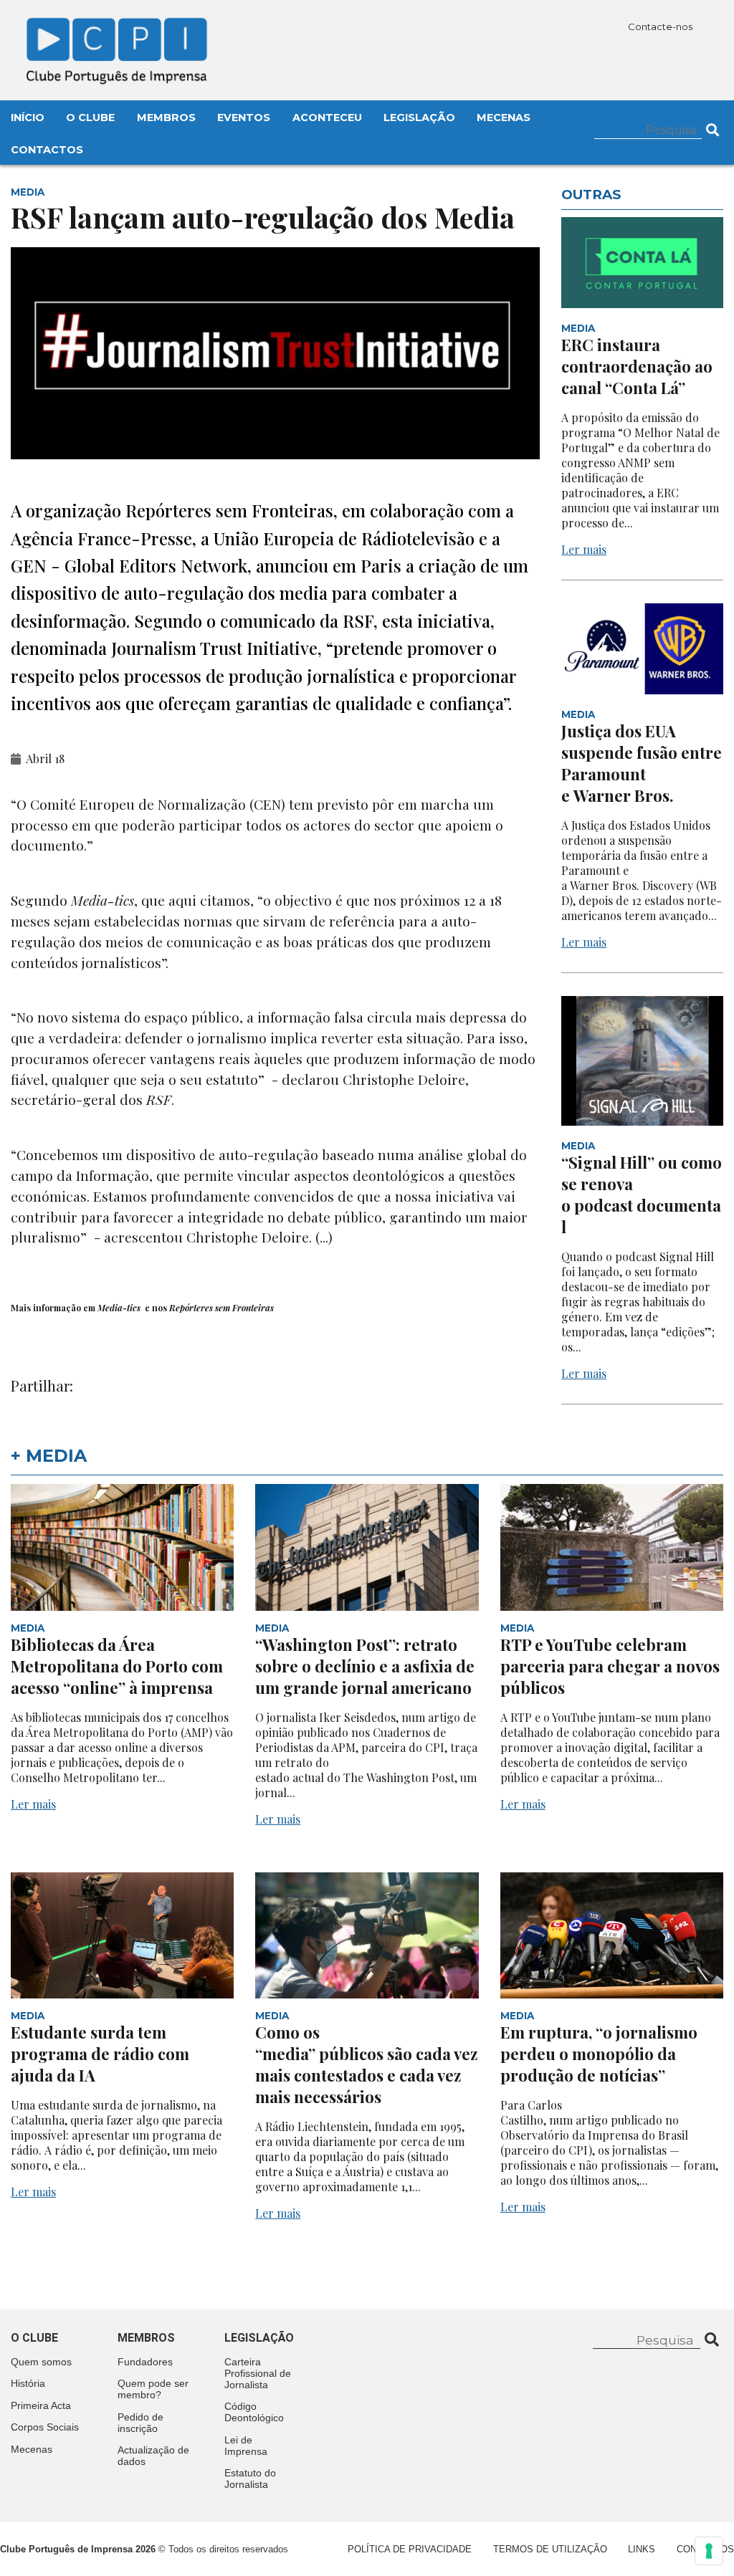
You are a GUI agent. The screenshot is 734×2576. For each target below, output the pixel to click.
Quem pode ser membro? (153, 2389)
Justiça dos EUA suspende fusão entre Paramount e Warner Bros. (642, 763)
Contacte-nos (661, 27)
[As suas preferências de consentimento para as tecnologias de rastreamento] (709, 2551)
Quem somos (41, 2362)
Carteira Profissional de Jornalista (258, 2373)
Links (642, 2549)
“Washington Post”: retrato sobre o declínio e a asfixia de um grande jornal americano (365, 1666)
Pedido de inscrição (140, 2423)
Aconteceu (327, 118)
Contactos (47, 150)
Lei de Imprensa (246, 2446)
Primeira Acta (41, 2405)
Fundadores (145, 2362)
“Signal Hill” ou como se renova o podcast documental (642, 1194)
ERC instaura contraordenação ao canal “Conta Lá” (637, 366)
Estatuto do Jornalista (250, 2479)
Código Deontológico (254, 2412)
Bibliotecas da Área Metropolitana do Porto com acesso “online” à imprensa (117, 1666)
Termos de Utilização (550, 2549)
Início (28, 118)
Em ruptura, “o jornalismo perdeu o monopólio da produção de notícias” (599, 2054)
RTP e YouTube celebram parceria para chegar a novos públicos (610, 1666)
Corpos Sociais (45, 2427)
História (28, 2383)
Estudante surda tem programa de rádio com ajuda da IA (100, 2054)
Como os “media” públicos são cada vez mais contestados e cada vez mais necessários (367, 2064)
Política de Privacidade (410, 2549)
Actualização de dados (153, 2456)
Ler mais (584, 549)
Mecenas (504, 118)
